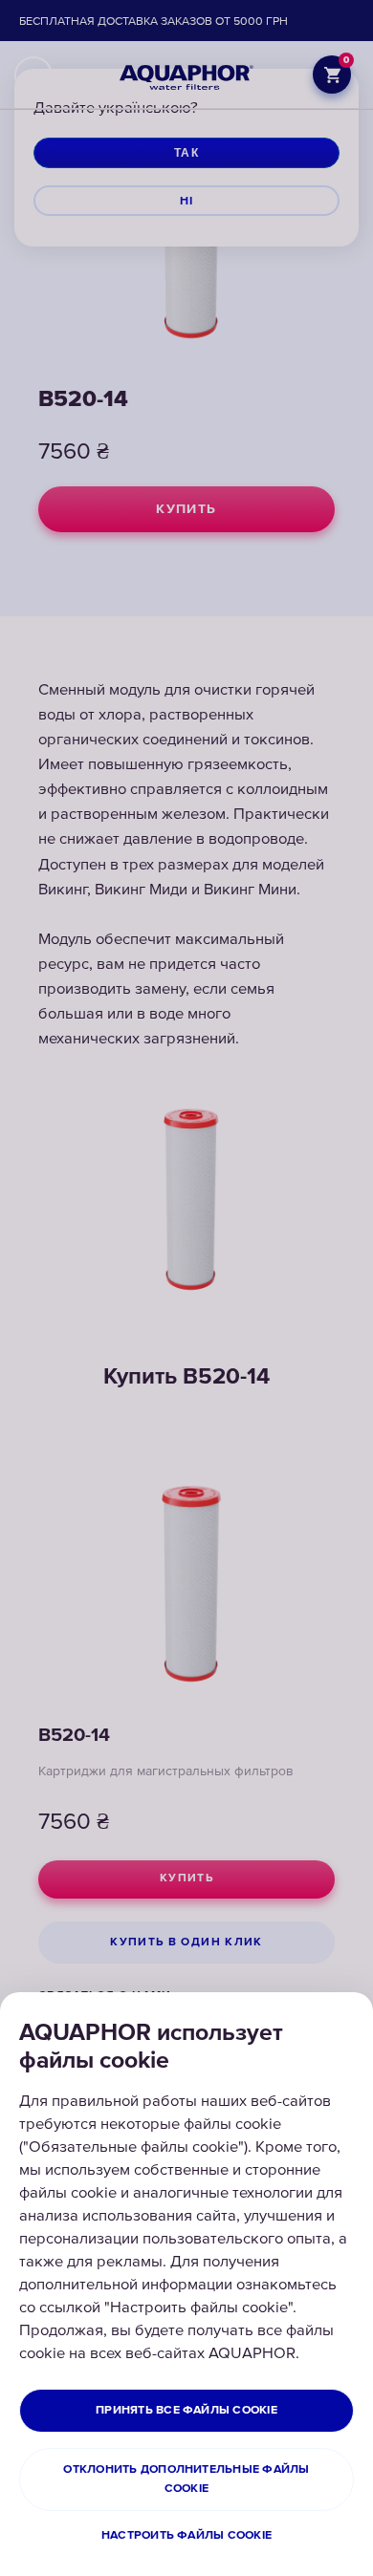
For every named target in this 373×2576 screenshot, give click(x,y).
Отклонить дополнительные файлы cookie (186, 2479)
